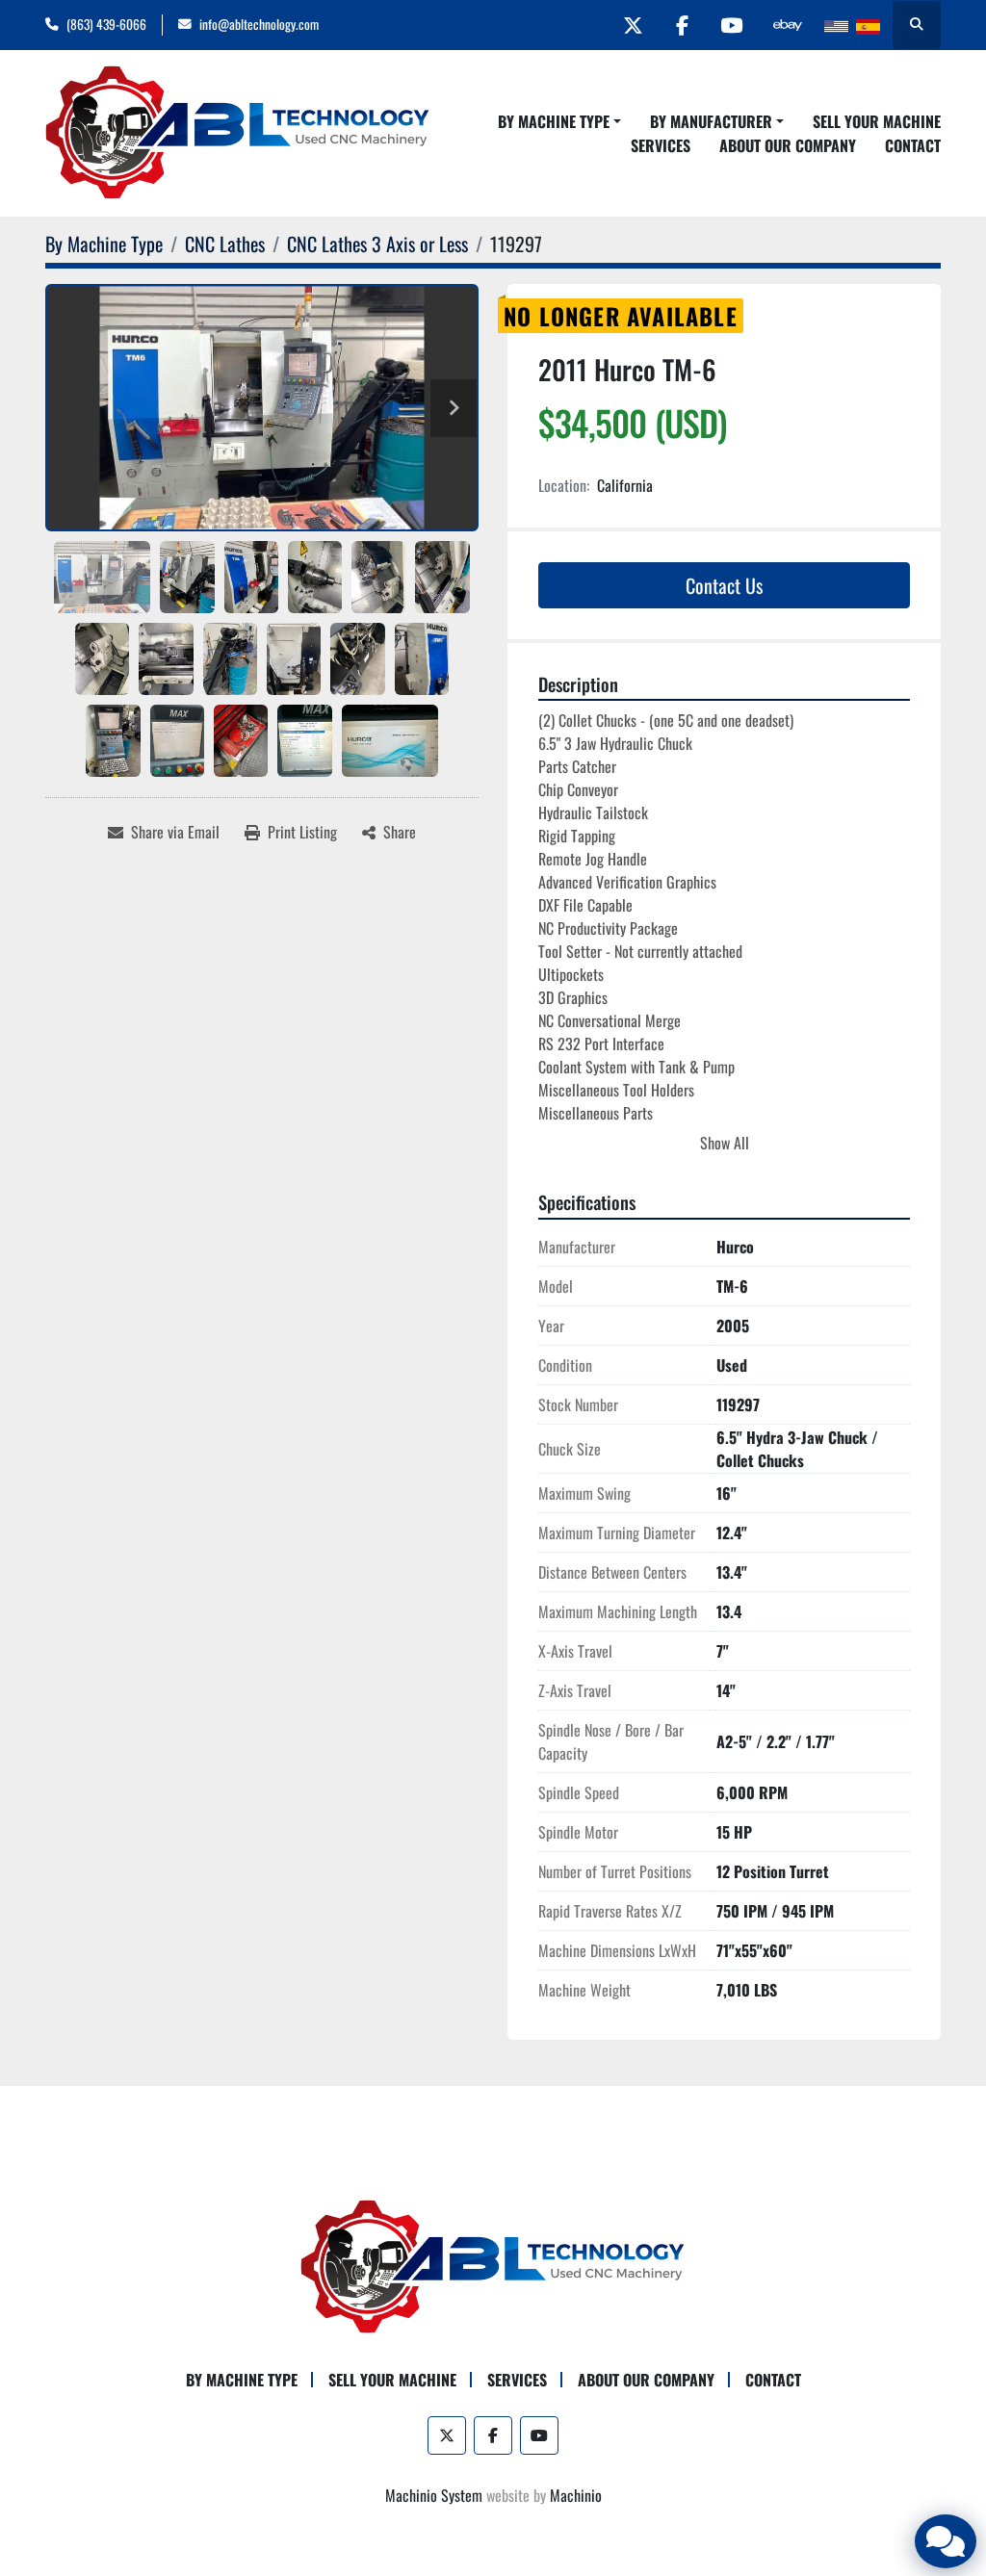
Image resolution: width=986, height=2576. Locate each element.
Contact (913, 145)
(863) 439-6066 (106, 24)
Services (661, 145)
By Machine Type (554, 121)
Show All (725, 1143)
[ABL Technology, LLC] (493, 2265)
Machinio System (434, 2495)
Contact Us (724, 585)
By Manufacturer (711, 121)
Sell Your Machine (877, 121)
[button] (559, 121)
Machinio (576, 2495)
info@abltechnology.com (259, 24)
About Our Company (788, 145)
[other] (788, 25)
